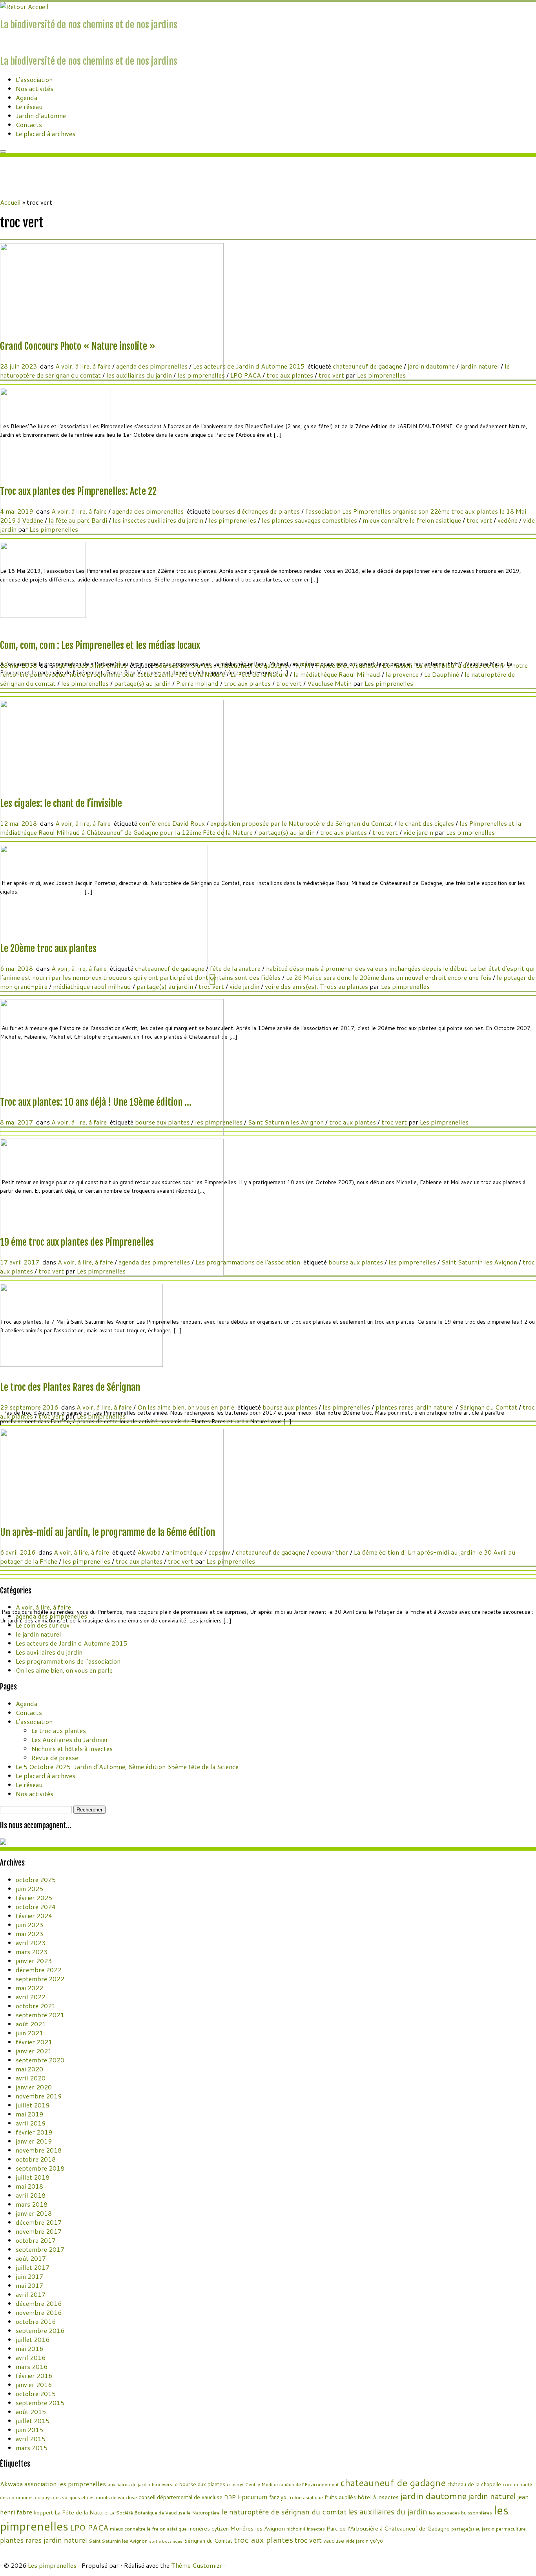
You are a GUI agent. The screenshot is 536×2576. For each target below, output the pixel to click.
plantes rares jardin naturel (416, 1407)
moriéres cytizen (209, 2528)
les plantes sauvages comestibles (310, 520)
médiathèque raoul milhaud (93, 986)
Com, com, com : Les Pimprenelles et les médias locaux (100, 645)
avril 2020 (31, 2078)
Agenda (26, 97)
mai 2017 (29, 2285)
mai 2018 (29, 2186)
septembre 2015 (40, 2403)
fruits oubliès (340, 2497)
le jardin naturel (38, 1634)
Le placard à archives (46, 134)
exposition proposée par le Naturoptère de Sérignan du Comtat (302, 823)
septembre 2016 (40, 2330)
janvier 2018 (34, 2213)
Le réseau (29, 106)
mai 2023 (29, 1934)
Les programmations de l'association (249, 1262)
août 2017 (31, 2258)
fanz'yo (278, 2497)
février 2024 (34, 1916)
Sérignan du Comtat (489, 1407)
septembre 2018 (40, 2168)
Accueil (10, 202)
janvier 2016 (34, 2384)
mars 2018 (32, 2204)
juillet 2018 (33, 2177)
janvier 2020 (34, 2087)
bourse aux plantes (163, 1122)
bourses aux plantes (185, 665)
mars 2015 (32, 2448)
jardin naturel (480, 366)
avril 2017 (31, 2294)
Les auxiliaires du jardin (49, 1652)
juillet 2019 (33, 2105)
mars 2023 (32, 1952)
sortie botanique (166, 2541)
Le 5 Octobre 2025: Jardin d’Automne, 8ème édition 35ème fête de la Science (127, 1767)
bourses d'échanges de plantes (257, 511)
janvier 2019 (34, 2141)
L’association (34, 79)
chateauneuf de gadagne (368, 366)
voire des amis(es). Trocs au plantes (317, 986)
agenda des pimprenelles (153, 366)
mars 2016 (32, 2366)
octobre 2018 (36, 2159)
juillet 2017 (33, 2267)
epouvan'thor (330, 1552)
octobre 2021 (36, 2006)
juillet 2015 (33, 2421)
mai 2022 (29, 1988)
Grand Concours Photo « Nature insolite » (78, 346)
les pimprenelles (202, 375)
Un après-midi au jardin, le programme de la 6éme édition (108, 1532)
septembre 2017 (40, 2249)
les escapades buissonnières (460, 2513)
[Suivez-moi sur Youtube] (12, 43)
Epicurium (253, 2497)
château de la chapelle (474, 2484)
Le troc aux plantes (59, 1730)
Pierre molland (198, 683)
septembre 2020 (40, 2060)
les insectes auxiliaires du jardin (159, 520)
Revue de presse (55, 1758)
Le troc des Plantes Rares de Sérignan (70, 1387)
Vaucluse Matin (330, 683)
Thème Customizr (197, 2565)
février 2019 (34, 2132)
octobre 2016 (36, 2321)
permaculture (511, 2529)
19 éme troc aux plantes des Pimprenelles (77, 1242)
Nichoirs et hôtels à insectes (72, 1749)
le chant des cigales (427, 823)
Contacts (29, 124)
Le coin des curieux (43, 1625)
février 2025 (34, 1897)
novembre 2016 (39, 2312)
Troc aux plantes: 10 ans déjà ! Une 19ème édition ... (96, 1102)
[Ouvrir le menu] (3, 151)
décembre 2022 (39, 1970)
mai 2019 (29, 2114)
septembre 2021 (40, 2015)
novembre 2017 (39, 2231)
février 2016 (34, 2375)
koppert (43, 2512)
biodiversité (165, 2484)
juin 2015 (29, 2430)
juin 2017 (29, 2276)
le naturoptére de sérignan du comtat (284, 2512)
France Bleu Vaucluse (347, 665)
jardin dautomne (432, 366)
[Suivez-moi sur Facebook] (7, 43)
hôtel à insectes (378, 2497)
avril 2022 (31, 1997)
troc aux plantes (291, 375)
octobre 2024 (36, 1907)
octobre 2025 (36, 1879)
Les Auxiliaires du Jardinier (70, 1739)
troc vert (332, 375)
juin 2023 (29, 1925)
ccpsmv (220, 1552)
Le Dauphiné (442, 674)
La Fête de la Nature (260, 674)
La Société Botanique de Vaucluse (147, 2513)
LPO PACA (246, 375)
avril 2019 (31, 2123)
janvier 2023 (34, 1961)
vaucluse (334, 2541)
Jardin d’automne (41, 115)
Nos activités (35, 88)
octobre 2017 (36, 2240)
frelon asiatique (305, 2497)
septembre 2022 (40, 1979)
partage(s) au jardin (143, 683)
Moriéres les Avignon (258, 2528)
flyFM (303, 665)
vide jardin (419, 832)
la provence (403, 674)
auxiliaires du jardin (129, 2484)
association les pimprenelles (65, 2484)
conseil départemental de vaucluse (180, 2497)
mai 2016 (29, 2348)
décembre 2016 (39, 2303)
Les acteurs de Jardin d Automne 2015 (250, 366)
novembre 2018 (39, 2150)
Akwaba (150, 1552)
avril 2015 (31, 2439)
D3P (230, 2497)
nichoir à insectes (306, 2529)
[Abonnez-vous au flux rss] (2, 43)
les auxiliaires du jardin (140, 375)
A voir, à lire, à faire (84, 366)
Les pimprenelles (381, 375)
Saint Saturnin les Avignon (287, 1122)
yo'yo (376, 2541)
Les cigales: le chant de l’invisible (61, 803)
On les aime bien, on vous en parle (187, 1407)
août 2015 (31, 2412)
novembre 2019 (39, 2096)
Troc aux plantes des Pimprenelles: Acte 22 (78, 491)
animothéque (185, 1552)
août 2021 (31, 2024)
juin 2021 (29, 2033)
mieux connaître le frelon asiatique (413, 520)
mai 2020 (29, 2069)
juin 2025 (29, 1888)
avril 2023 (31, 1943)
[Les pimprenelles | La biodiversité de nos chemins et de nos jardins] (24, 6)
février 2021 (34, 2042)
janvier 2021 (34, 2051)
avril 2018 (31, 2195)
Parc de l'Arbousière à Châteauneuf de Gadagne (388, 2528)
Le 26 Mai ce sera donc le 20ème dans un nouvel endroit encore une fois (389, 977)
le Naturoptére (203, 2513)
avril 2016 (31, 2357)
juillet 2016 (33, 2339)
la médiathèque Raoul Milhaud (338, 674)
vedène (508, 520)
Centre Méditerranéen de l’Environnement (292, 2484)
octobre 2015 (36, 2393)
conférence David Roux (173, 823)
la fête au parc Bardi (79, 520)
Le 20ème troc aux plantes (48, 948)
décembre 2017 (39, 2222)
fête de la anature (236, 968)
